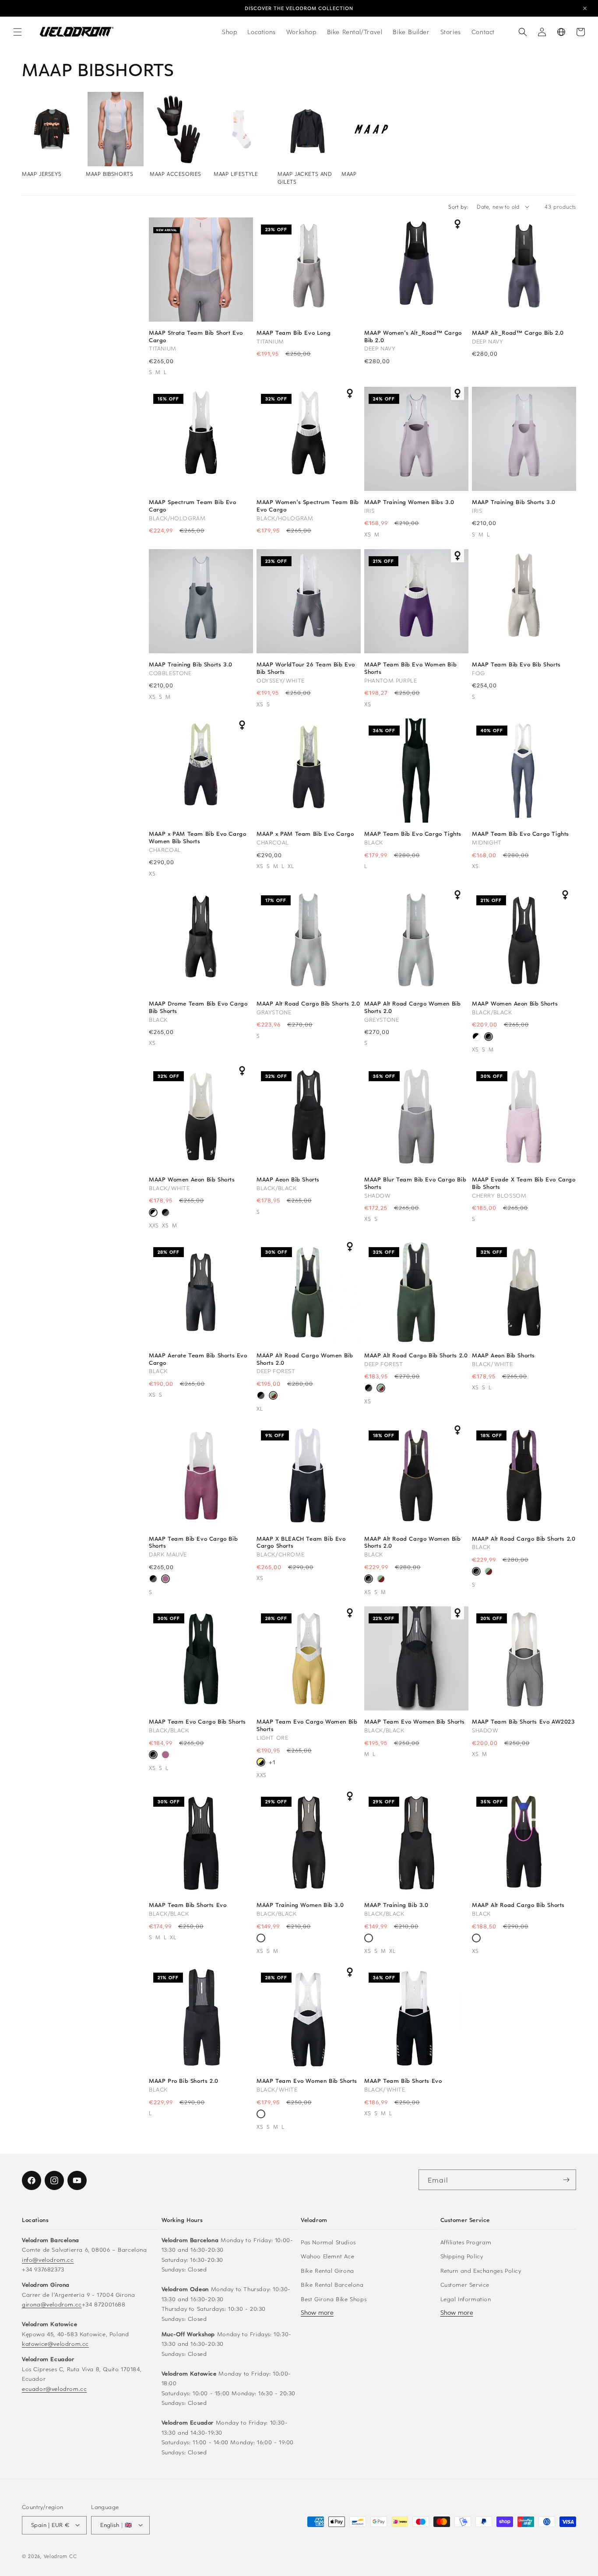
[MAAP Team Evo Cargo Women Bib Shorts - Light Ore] (261, 1763)
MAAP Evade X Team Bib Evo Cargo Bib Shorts (524, 1183)
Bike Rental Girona (327, 2270)
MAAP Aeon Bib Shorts (288, 1179)
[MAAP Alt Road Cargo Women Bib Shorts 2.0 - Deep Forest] (273, 1396)
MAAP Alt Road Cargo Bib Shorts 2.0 (308, 1004)
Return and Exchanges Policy (481, 2270)
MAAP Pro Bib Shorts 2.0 (184, 2081)
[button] (18, 32)
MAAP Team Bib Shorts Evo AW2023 (524, 1722)
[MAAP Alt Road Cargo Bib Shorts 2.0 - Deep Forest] (381, 1389)
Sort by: (458, 207)
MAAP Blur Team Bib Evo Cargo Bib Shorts (415, 1183)
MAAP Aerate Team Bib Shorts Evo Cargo (198, 1359)
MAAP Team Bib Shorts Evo (188, 1905)
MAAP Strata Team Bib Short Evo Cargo (196, 336)
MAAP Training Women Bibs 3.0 (409, 502)
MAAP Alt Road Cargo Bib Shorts (518, 1905)
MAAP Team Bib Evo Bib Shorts (516, 664)
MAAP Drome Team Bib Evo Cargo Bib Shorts (198, 1007)
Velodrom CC (60, 2556)
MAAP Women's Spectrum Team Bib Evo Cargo (308, 506)
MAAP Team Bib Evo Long (294, 333)
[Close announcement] (585, 8)
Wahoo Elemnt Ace (328, 2256)
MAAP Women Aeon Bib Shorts (515, 1004)
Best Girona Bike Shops (334, 2298)
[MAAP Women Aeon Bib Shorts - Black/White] (476, 1037)
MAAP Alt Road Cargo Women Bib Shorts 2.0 (412, 1007)
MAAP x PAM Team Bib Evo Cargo (305, 834)
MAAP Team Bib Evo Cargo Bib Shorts (193, 1542)
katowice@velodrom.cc (55, 2343)
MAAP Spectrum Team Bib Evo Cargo (193, 506)
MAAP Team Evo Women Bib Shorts (415, 1722)
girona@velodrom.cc (52, 2304)
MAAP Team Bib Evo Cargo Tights (413, 834)
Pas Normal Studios (328, 2241)
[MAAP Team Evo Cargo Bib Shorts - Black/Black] (153, 1580)
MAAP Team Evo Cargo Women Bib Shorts (307, 1725)
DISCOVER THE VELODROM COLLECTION (299, 8)
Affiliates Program (466, 2241)
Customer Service (465, 2284)
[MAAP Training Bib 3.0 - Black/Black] (369, 1939)
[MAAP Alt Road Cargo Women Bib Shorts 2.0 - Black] (261, 1396)
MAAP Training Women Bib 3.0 (300, 1905)
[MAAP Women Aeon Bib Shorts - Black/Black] (489, 1037)
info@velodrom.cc (48, 2259)
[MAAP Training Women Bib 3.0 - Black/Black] (261, 1939)
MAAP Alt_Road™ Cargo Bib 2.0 (518, 333)
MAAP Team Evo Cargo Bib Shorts (197, 1722)
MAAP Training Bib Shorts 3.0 (514, 502)
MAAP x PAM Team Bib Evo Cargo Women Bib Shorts (197, 838)
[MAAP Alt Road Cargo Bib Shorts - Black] (476, 1939)
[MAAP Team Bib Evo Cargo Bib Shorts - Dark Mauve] (165, 1580)
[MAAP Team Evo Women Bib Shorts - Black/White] (261, 2115)
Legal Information (466, 2298)
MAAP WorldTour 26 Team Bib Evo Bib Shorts (306, 668)
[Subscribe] (566, 2180)
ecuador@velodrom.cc (54, 2388)
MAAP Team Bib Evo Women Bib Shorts (410, 668)
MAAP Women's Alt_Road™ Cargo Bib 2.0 (413, 336)
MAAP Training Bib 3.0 (396, 1905)
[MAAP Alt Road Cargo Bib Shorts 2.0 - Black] (369, 1389)
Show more (317, 2312)
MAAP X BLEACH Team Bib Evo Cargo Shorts (301, 1542)
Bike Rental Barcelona (332, 2284)
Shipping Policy (462, 2256)
